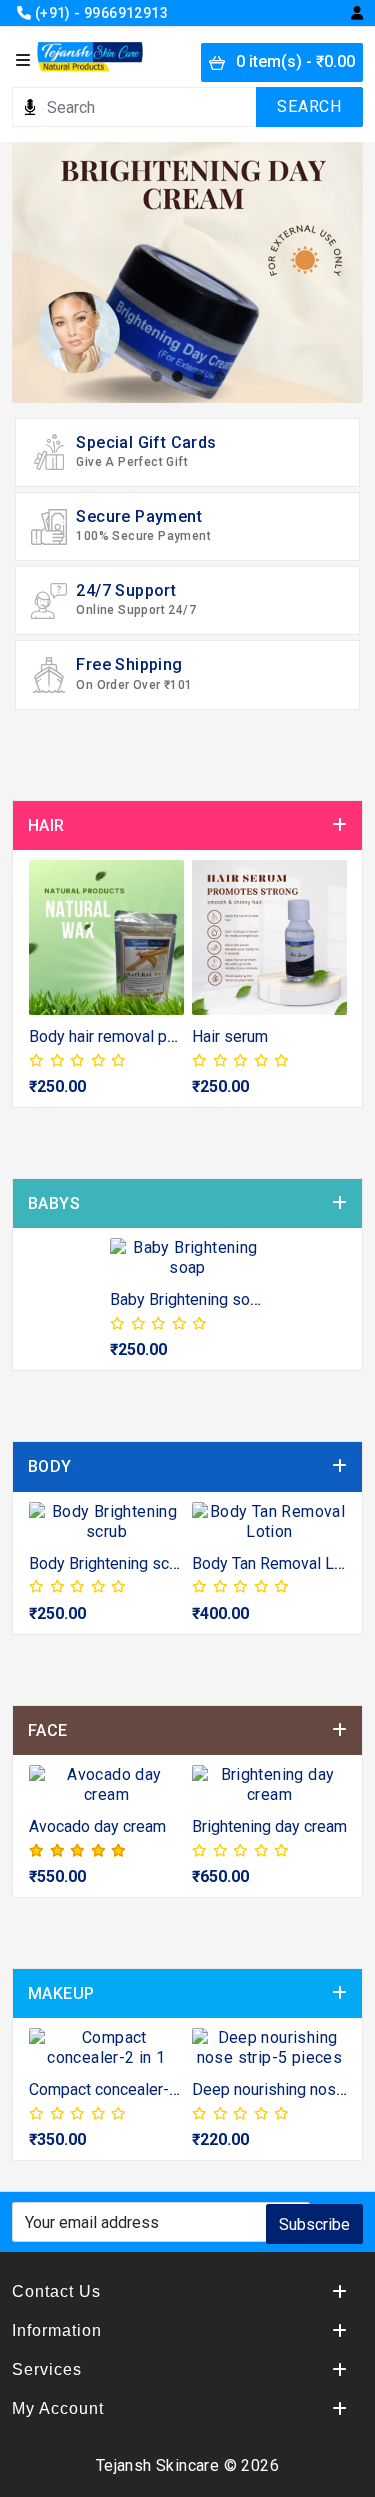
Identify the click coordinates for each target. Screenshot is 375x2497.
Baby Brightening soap (188, 1299)
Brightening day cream (269, 1826)
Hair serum (230, 1036)
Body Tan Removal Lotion (280, 1563)
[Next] (328, 988)
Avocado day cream (97, 1826)
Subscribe (314, 2224)
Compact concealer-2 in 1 (118, 2089)
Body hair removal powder (120, 1036)
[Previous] (46, 988)
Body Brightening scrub (110, 1563)
